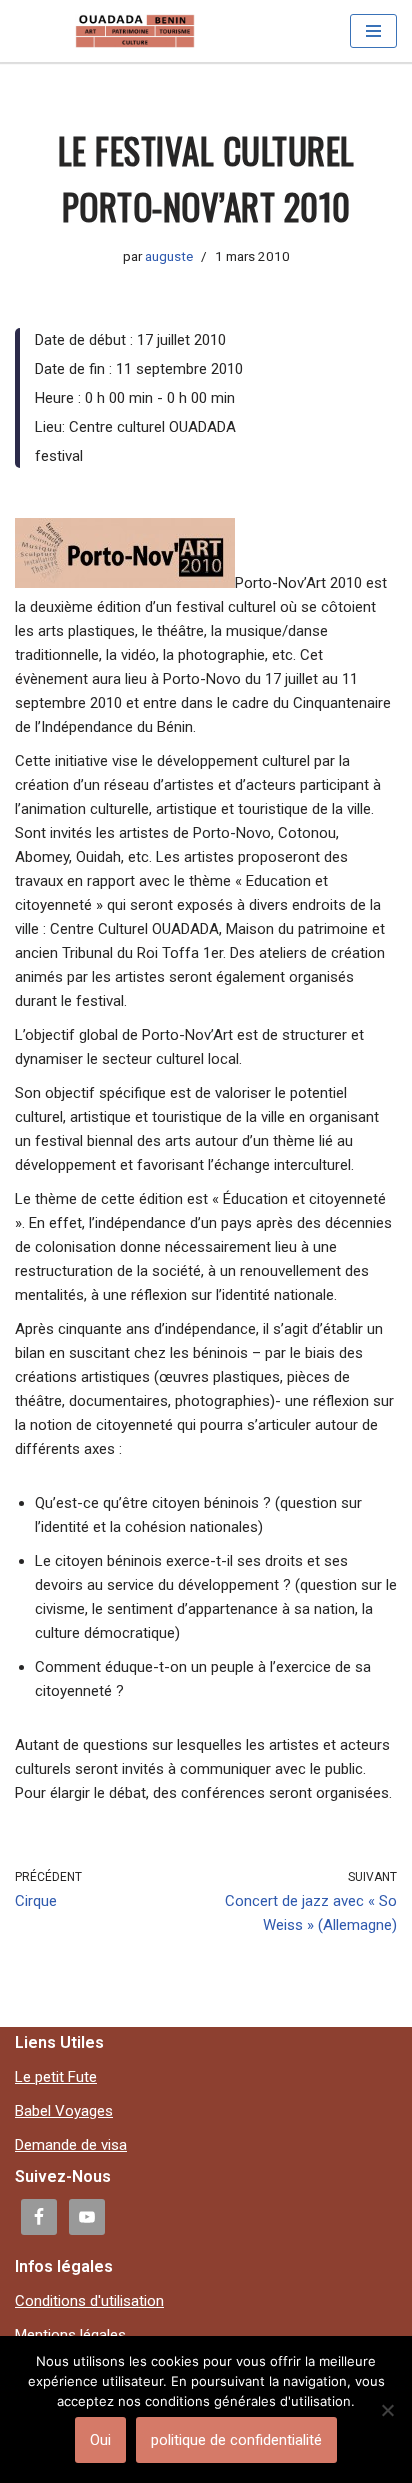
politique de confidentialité (236, 2440)
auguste (169, 256)
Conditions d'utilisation (89, 2301)
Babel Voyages (64, 2111)
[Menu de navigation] (373, 31)
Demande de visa (71, 2145)
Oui (100, 2440)
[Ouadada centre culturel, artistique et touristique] (135, 31)
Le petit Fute (56, 2077)
